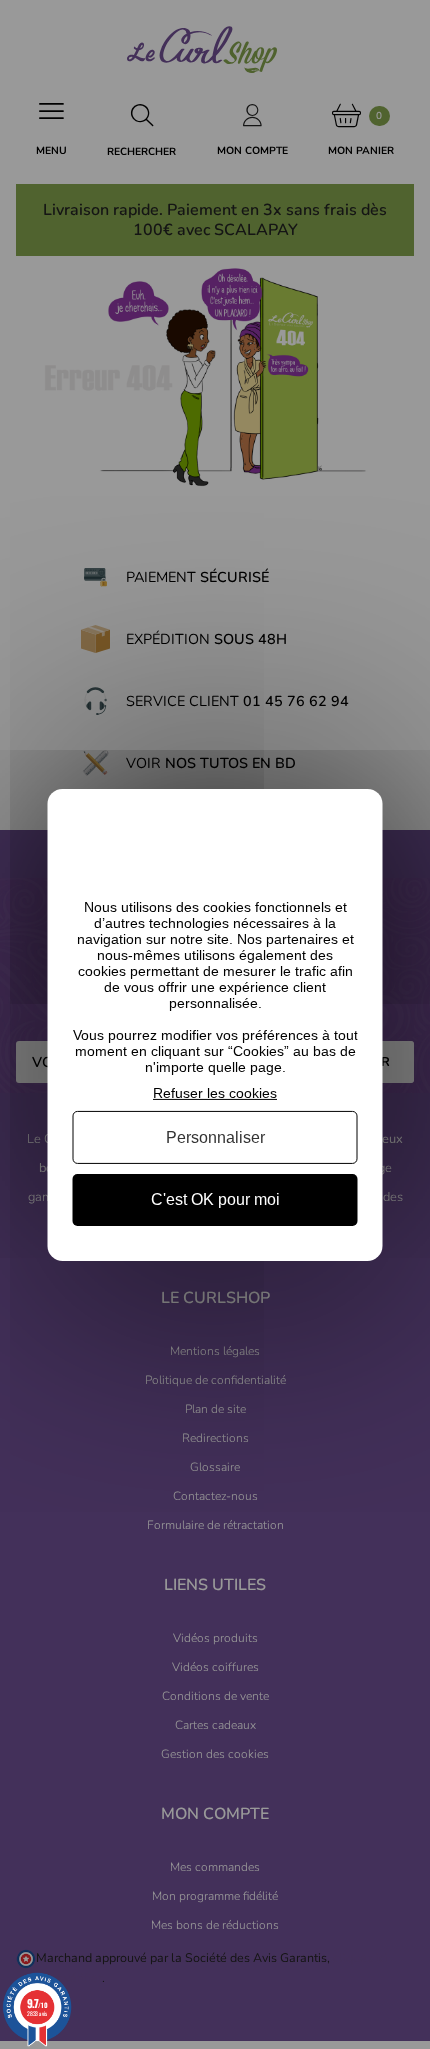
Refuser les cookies (215, 1092)
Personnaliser (215, 1137)
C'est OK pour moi (215, 1199)
